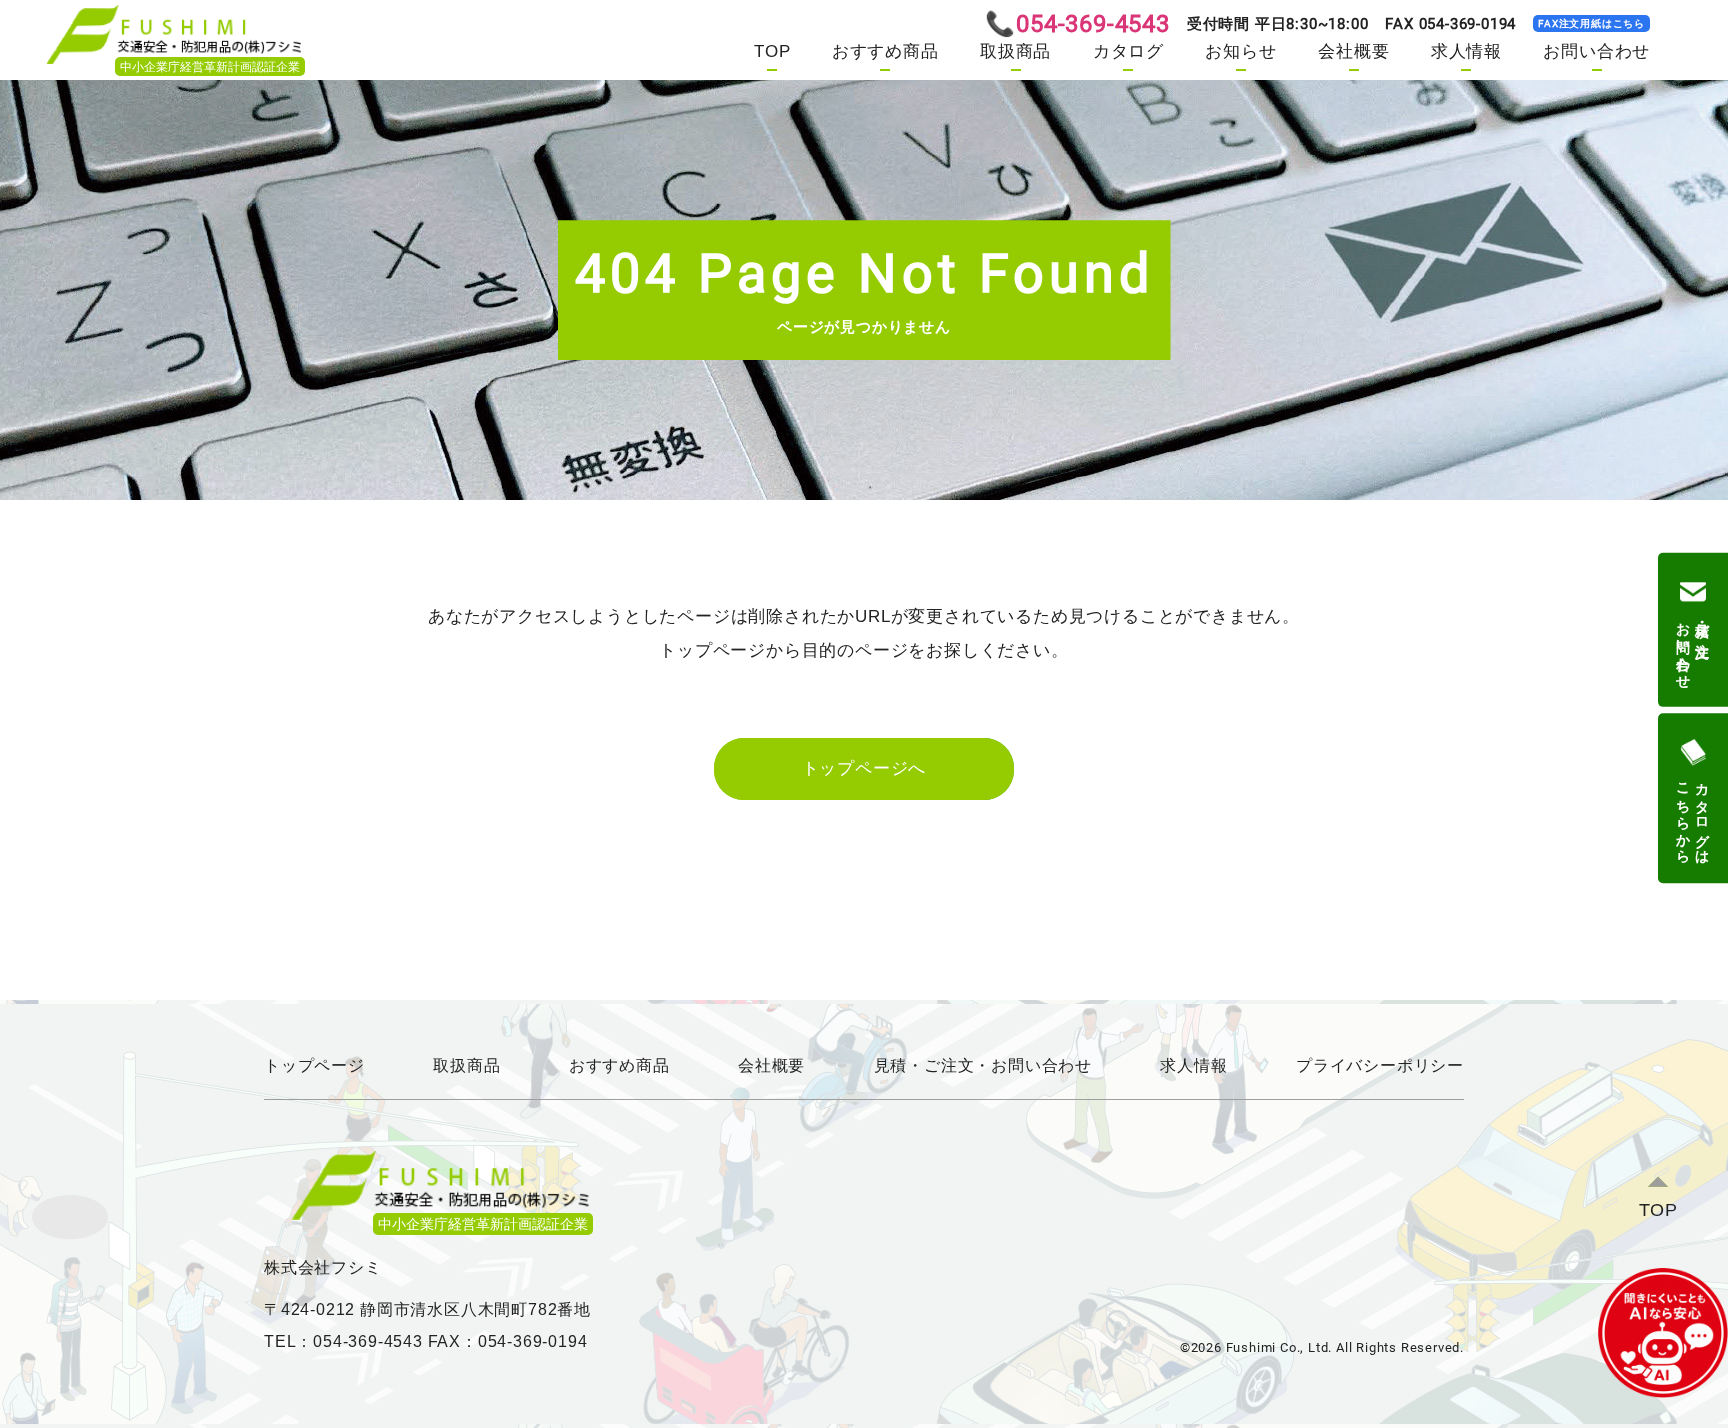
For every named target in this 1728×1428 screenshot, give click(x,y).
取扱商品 (1015, 51)
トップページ (314, 1065)
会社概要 (1353, 51)
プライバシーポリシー (1380, 1065)
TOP (772, 51)
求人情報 (1466, 51)
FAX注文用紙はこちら (1591, 23)
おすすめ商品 (885, 51)
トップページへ (864, 768)
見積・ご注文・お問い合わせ (983, 1065)
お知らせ (1240, 51)
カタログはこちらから (1693, 815)
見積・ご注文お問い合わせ (1693, 647)
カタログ (1128, 51)
